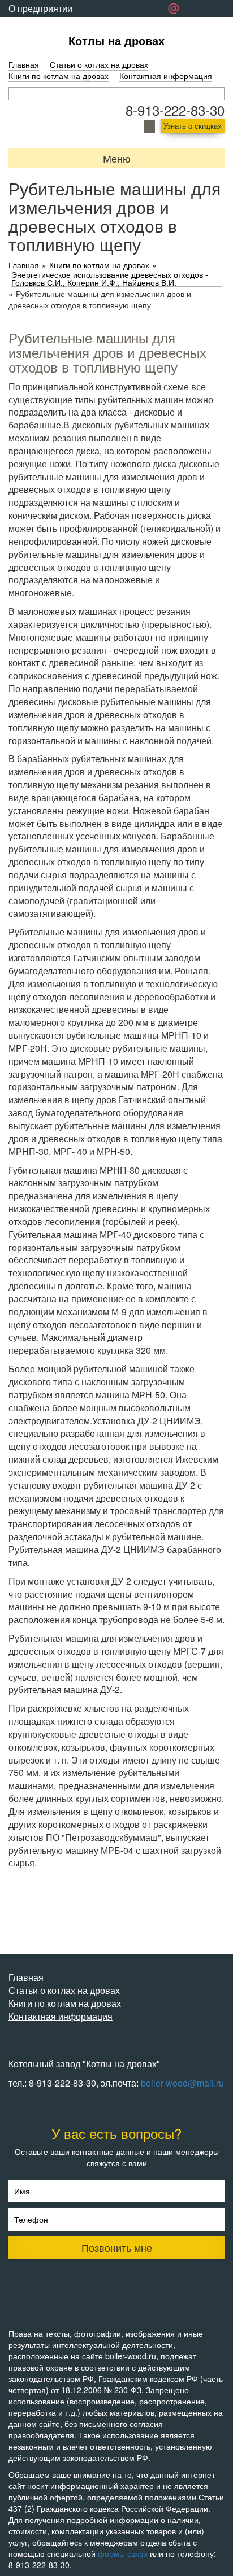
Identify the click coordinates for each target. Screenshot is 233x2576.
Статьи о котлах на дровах (99, 64)
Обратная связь (42, 25)
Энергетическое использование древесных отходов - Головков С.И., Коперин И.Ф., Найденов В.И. (110, 279)
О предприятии (40, 8)
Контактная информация (166, 76)
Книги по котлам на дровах (59, 76)
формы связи (123, 2553)
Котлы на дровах (116, 40)
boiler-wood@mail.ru (182, 2083)
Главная (24, 64)
